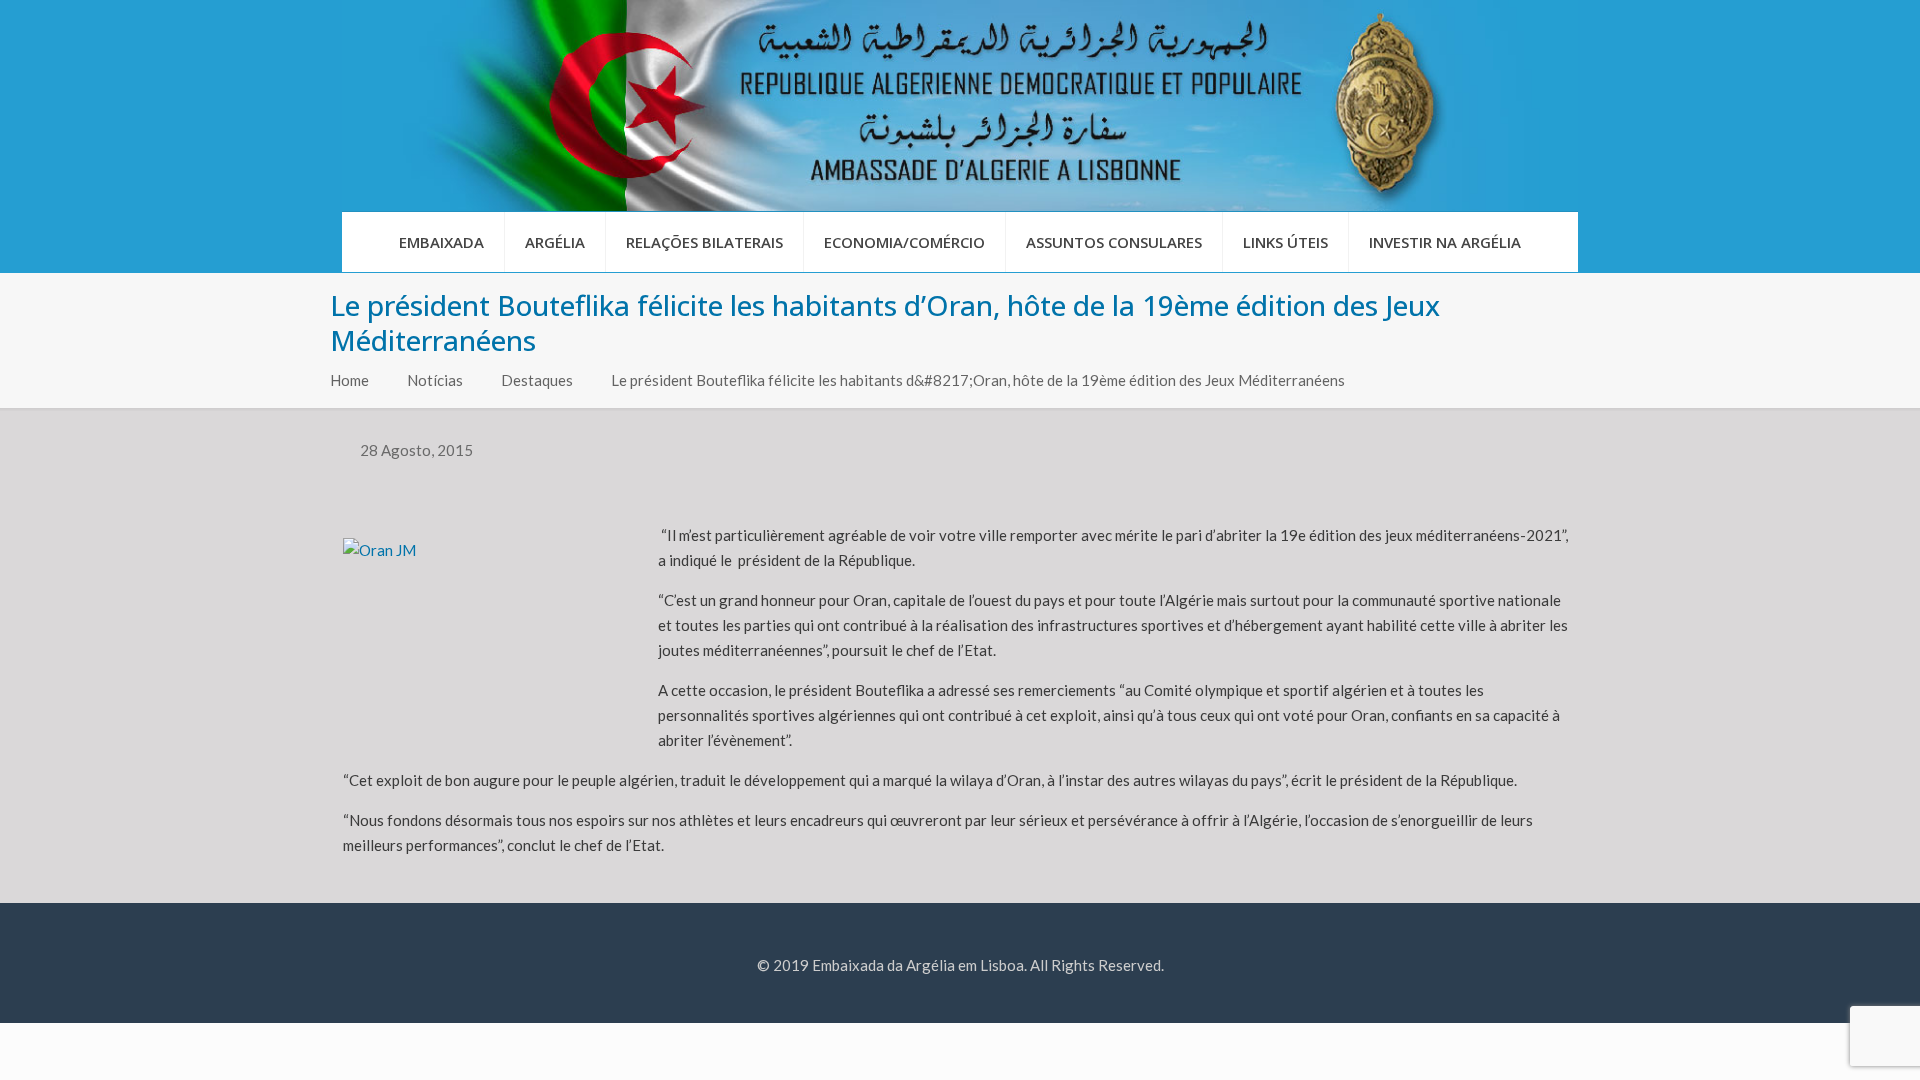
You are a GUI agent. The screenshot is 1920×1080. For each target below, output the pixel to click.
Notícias (435, 380)
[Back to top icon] (1824, 1039)
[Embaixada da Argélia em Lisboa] (960, 105)
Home (349, 380)
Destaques (537, 380)
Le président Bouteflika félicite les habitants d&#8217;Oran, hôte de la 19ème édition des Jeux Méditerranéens (978, 380)
